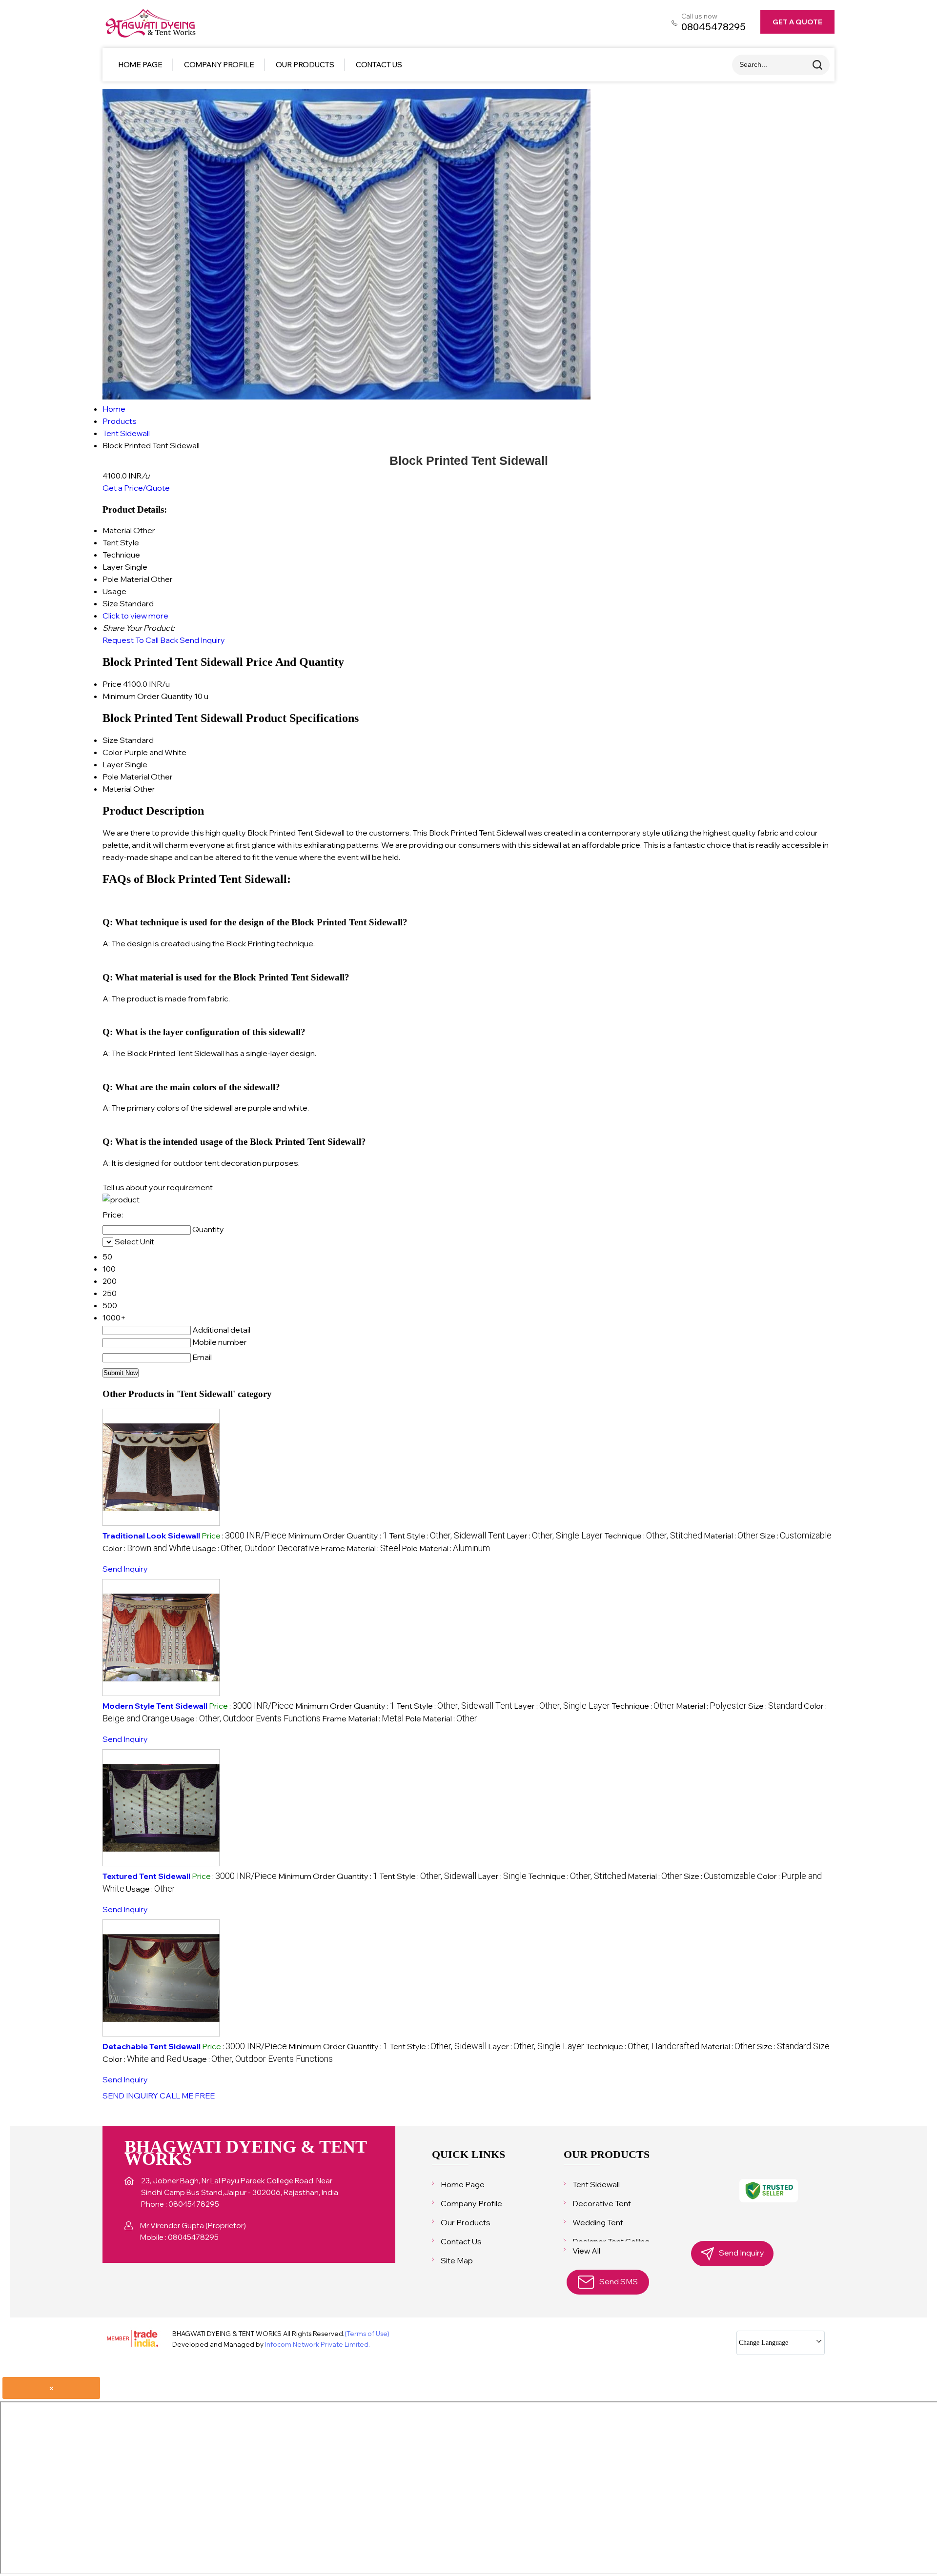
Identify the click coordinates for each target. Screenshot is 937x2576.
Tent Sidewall (596, 2184)
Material (117, 789)
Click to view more (135, 616)
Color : (147, 1548)
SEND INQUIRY (130, 2096)
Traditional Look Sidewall (151, 1536)
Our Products (305, 65)
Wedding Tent (598, 2222)
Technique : (653, 1536)
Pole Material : (446, 1548)
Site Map (457, 2260)
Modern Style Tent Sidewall (155, 1706)
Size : (796, 1536)
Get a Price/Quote (136, 488)
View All (586, 2251)
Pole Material (126, 777)
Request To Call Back (140, 640)
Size (110, 740)
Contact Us (379, 65)
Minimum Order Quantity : (338, 1536)
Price (112, 684)
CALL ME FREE (187, 2096)
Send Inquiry (202, 640)
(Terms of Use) (367, 2334)
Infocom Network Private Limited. (317, 2344)
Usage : (256, 1548)
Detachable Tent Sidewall (152, 2046)
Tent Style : (447, 1536)
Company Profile (219, 65)
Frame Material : (360, 1548)
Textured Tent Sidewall (146, 1876)
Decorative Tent (602, 2203)
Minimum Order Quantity (148, 696)
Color (112, 752)
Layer (113, 764)
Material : (731, 1536)
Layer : (555, 1536)
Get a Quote (797, 22)
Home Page (140, 65)
